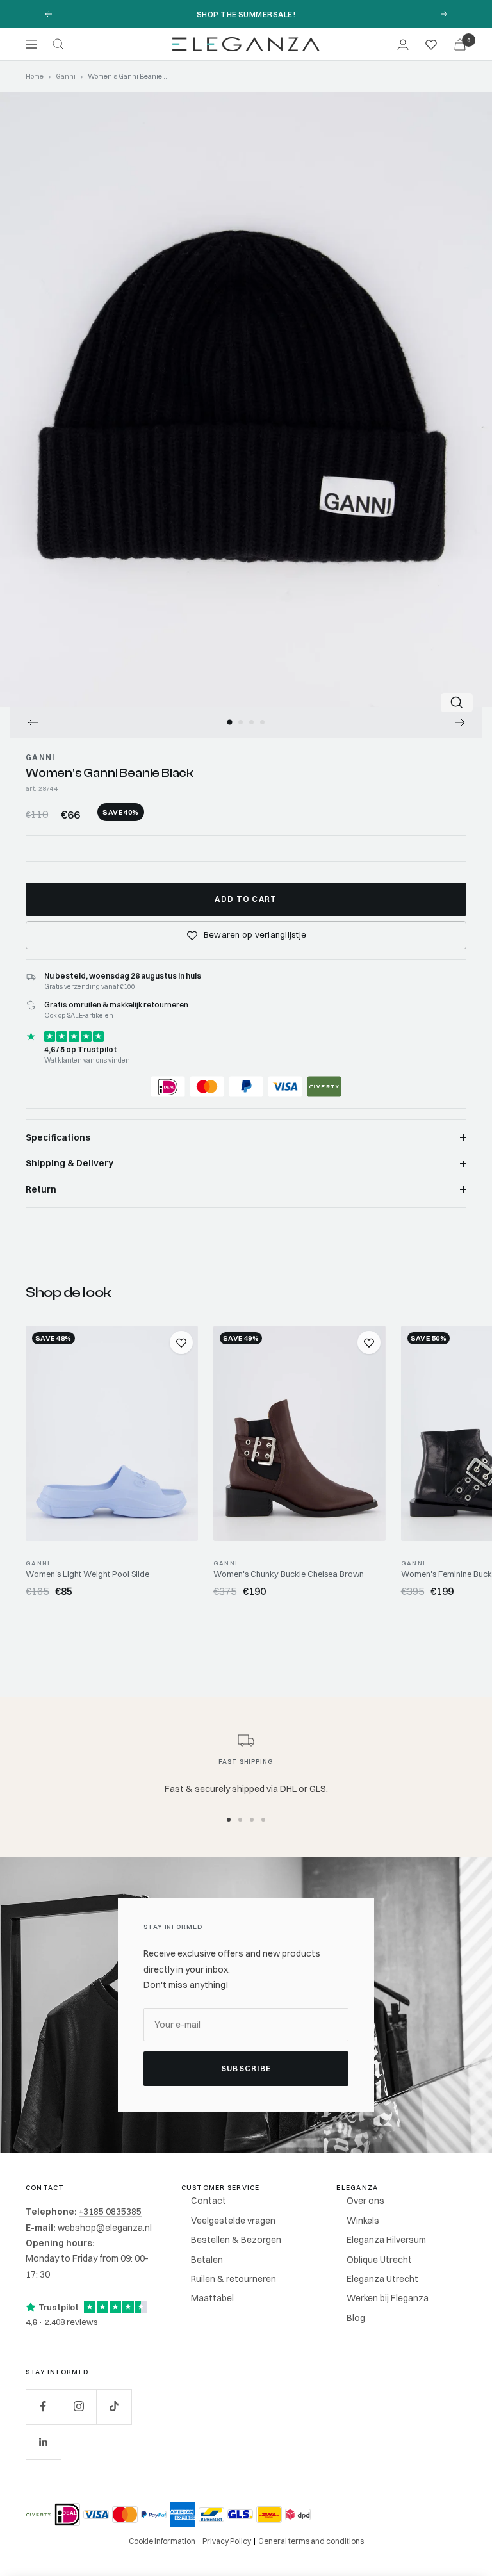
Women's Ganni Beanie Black (110, 773)
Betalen (207, 2260)
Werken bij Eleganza (388, 2298)
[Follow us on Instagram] (78, 2407)
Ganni (66, 76)
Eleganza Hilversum (386, 2240)
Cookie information (162, 2541)
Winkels (363, 2221)
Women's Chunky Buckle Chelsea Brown (289, 1574)
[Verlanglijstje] (431, 44)
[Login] (403, 45)
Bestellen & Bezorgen (236, 2240)
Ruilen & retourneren (234, 2279)
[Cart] (460, 45)
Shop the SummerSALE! (246, 14)
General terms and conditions (311, 2541)
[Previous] (32, 722)
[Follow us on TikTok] (114, 2407)
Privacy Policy (227, 2541)
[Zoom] (457, 703)
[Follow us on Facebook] (43, 2407)
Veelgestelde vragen (233, 2221)
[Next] (460, 722)
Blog (356, 2318)
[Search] (58, 44)
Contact (209, 2201)
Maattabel (212, 2298)
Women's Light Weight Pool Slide (87, 1574)
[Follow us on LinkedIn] (43, 2442)
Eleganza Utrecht (382, 2279)
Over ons (365, 2201)
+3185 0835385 (110, 2212)
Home (35, 76)
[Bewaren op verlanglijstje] (181, 1342)
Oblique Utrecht (379, 2260)
